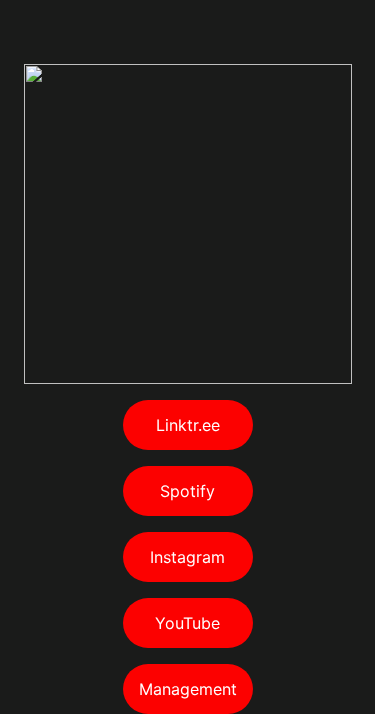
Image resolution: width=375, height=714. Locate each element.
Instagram (187, 557)
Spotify (187, 491)
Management (188, 689)
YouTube (187, 623)
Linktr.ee (188, 425)
